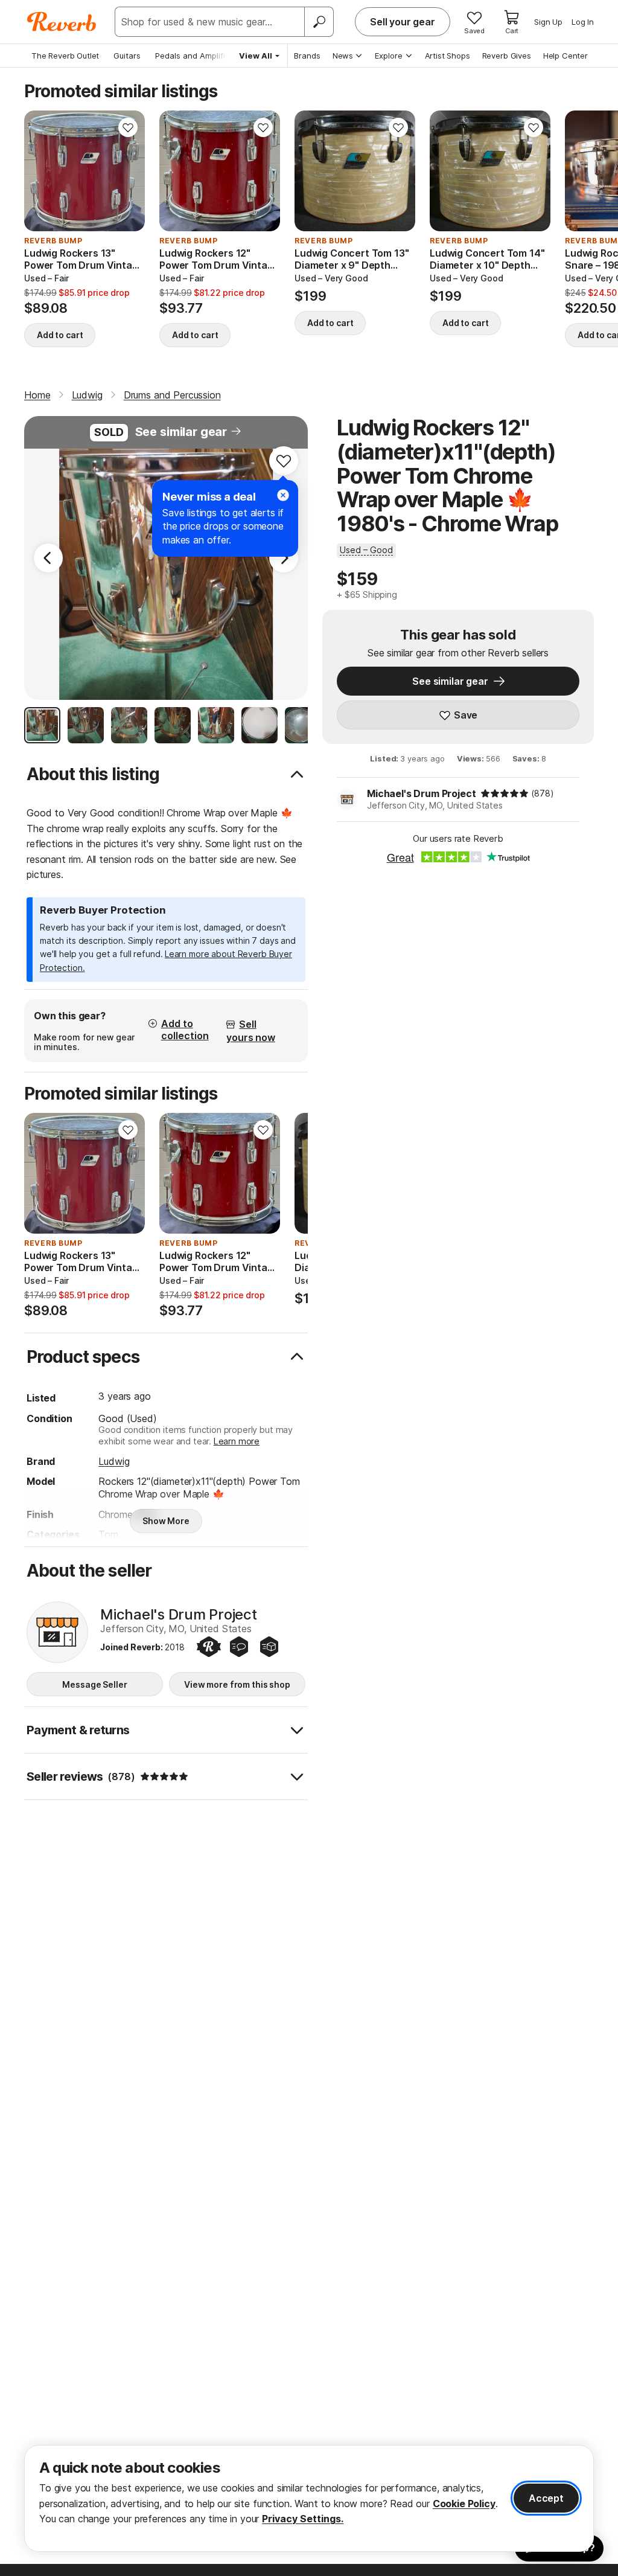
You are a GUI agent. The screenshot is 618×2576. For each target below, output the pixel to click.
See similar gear (181, 432)
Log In (583, 22)
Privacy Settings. (303, 2519)
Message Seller (94, 1684)
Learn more (237, 1441)
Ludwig (114, 1461)
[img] (505, 793)
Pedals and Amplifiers (196, 56)
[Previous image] (41, 171)
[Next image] (128, 171)
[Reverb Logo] (62, 22)
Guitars (127, 56)
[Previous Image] (48, 558)
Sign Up (548, 22)
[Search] (319, 22)
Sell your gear (403, 22)
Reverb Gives (507, 56)
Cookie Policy (464, 2504)
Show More (166, 1521)
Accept (546, 2498)
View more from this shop (237, 1684)
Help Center (565, 56)
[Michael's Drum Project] (57, 1632)
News (343, 56)
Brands (307, 56)
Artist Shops (448, 56)
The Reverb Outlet (65, 56)
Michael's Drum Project (421, 793)
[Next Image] (284, 558)
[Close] (283, 495)
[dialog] (309, 2498)
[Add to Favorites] (128, 127)
